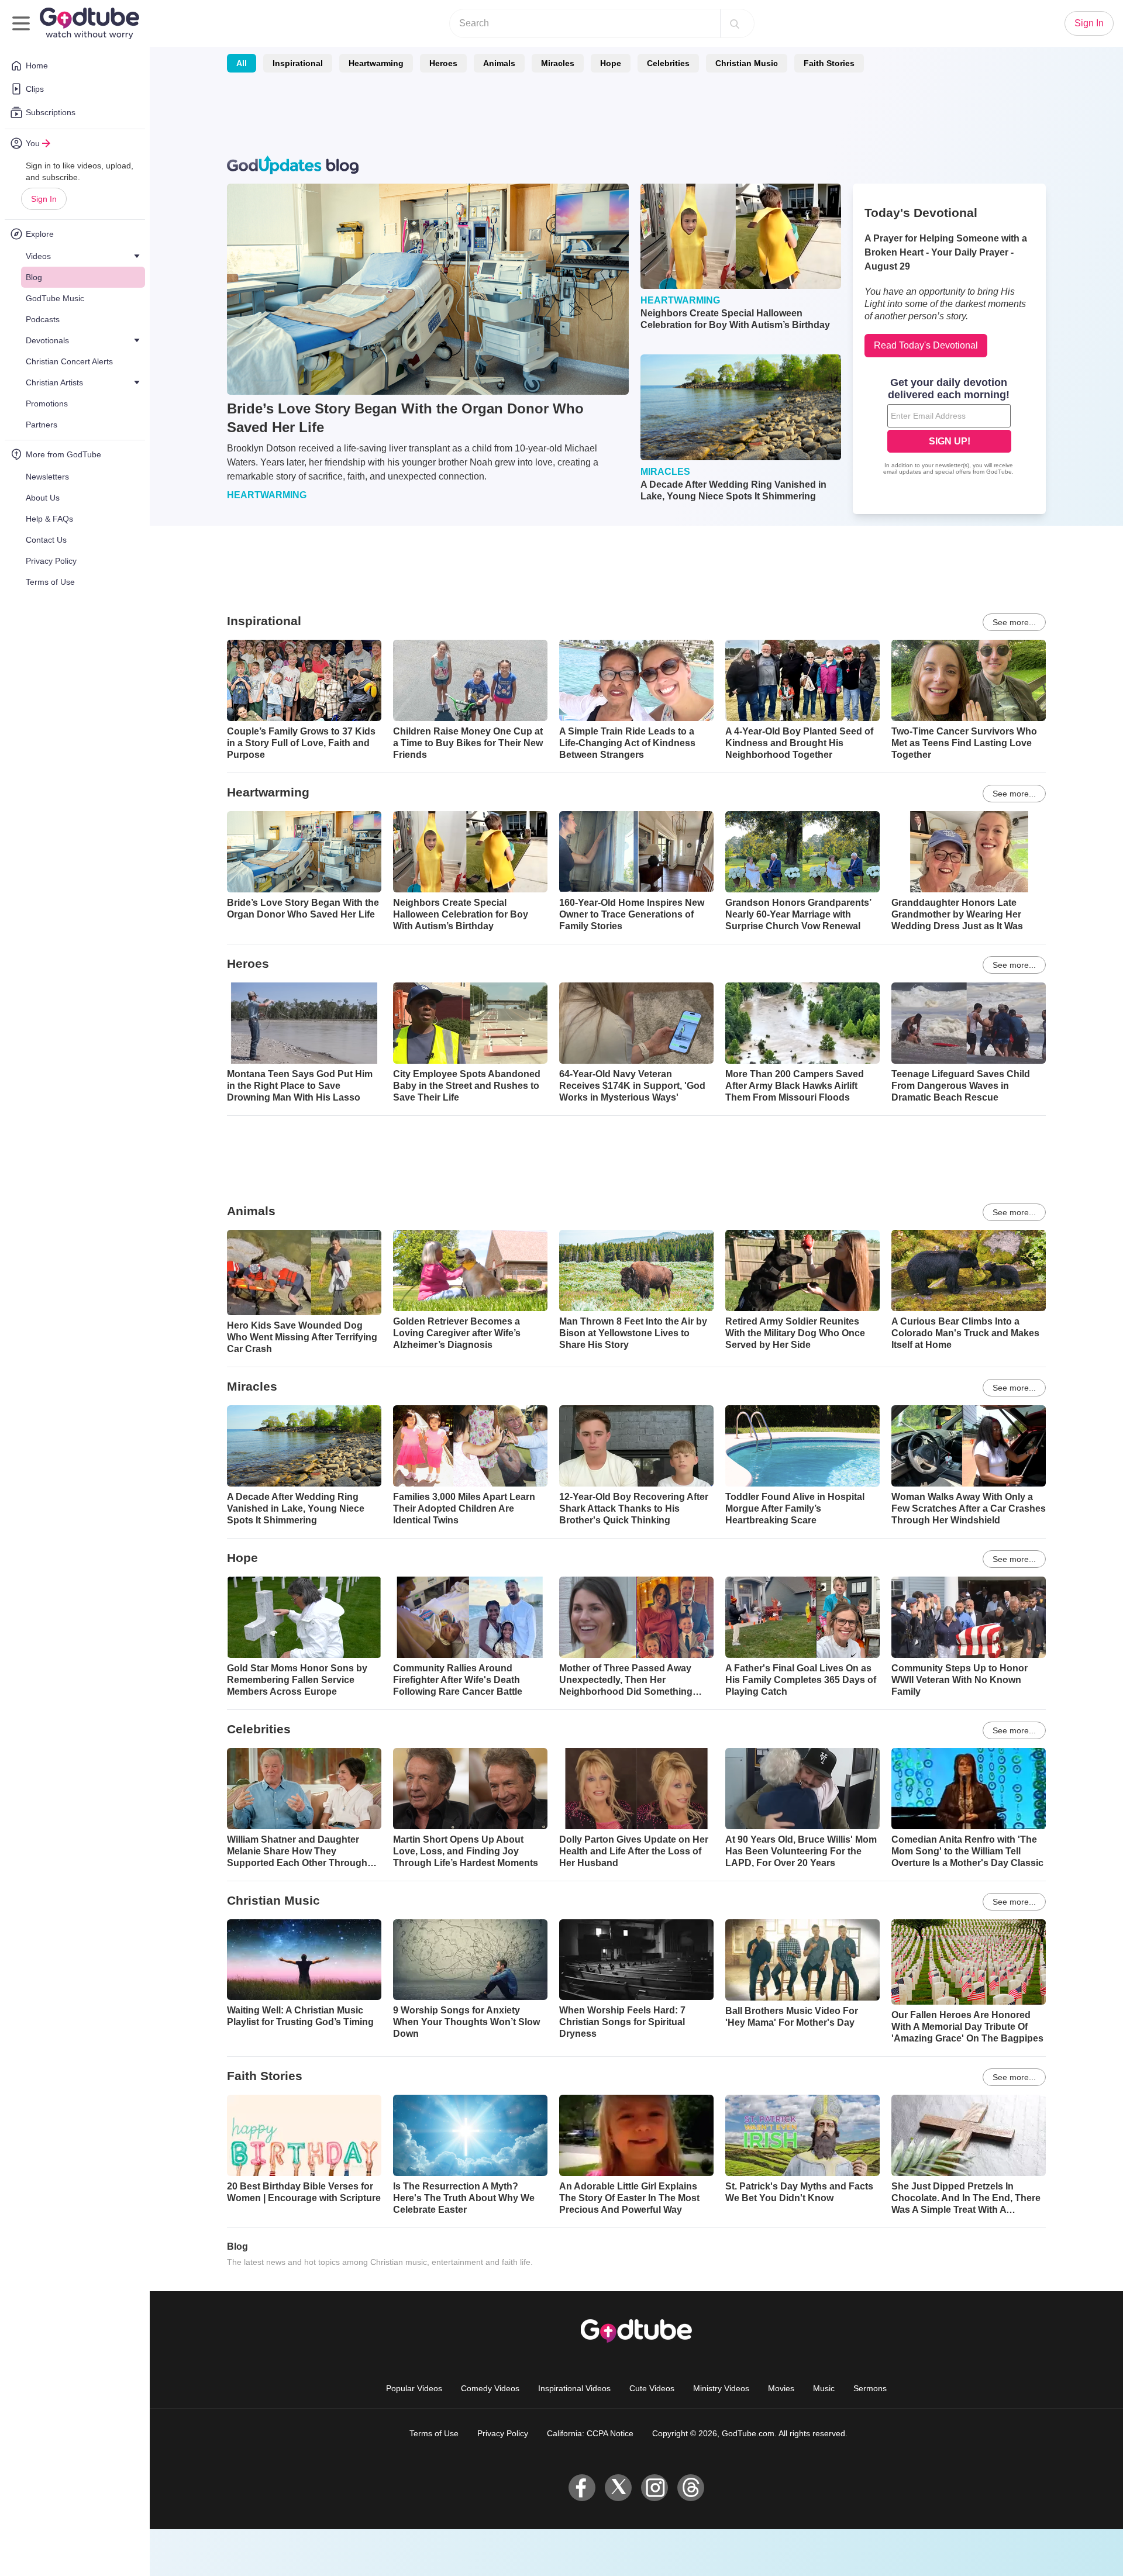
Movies (781, 2388)
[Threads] (691, 2488)
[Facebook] (582, 2488)
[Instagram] (654, 2488)
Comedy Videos (490, 2388)
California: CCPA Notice (590, 2433)
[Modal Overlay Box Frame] (949, 427)
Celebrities (668, 63)
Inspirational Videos (574, 2388)
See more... (1014, 622)
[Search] (735, 23)
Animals (499, 63)
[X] (618, 2488)
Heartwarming (376, 63)
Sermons (870, 2388)
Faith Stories (829, 63)
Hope (611, 63)
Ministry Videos (721, 2388)
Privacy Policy (503, 2433)
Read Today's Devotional (926, 345)
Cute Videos (652, 2388)
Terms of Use (434, 2433)
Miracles (558, 63)
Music (824, 2388)
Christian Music (747, 63)
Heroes (443, 63)
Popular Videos (414, 2388)
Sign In (44, 199)
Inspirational (298, 63)
